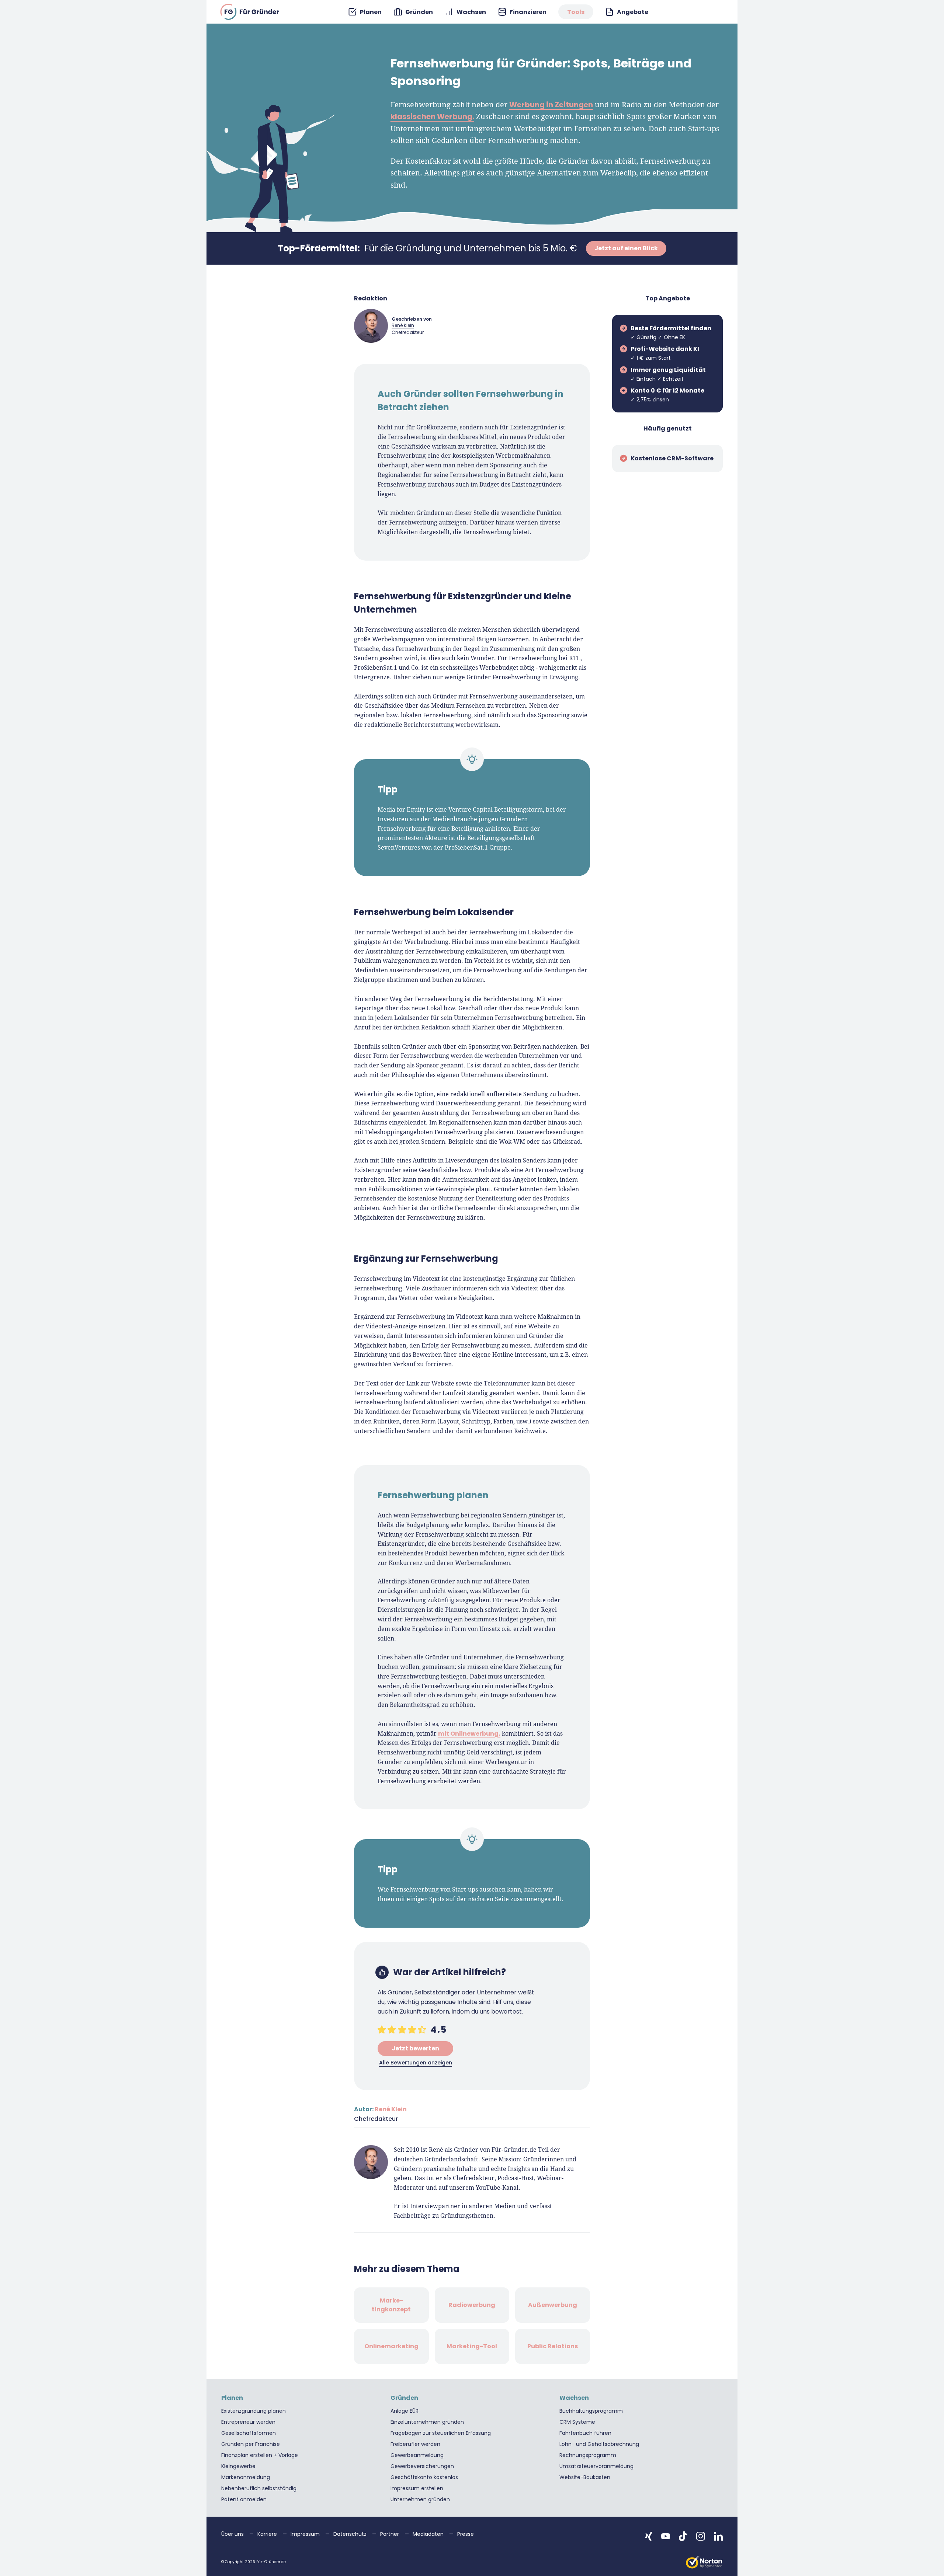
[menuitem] (365, 12)
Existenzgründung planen (254, 2411)
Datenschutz (351, 2534)
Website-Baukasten (585, 2477)
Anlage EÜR (405, 2411)
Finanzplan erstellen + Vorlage (260, 2455)
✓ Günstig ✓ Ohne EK (671, 332)
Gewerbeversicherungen (422, 2466)
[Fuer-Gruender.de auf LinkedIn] (718, 2536)
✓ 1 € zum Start (665, 353)
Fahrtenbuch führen (585, 2433)
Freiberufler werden (415, 2444)
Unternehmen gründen (420, 2499)
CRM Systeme (577, 2422)
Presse (466, 2534)
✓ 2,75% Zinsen (667, 395)
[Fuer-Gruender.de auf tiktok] (683, 2536)
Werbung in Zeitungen (551, 105)
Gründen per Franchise (251, 2444)
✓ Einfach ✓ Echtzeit (668, 374)
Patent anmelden (244, 2499)
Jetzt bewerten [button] (415, 2048)
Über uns (233, 2534)
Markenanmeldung (246, 2477)
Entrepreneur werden (248, 2422)
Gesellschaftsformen (249, 2433)
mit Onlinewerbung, (469, 1734)
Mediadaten (429, 2534)
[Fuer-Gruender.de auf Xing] (649, 2536)
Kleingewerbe (238, 2466)
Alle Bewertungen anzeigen (416, 2063)
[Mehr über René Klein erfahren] (371, 326)
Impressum (306, 2534)
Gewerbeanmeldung (417, 2455)
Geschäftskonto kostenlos (424, 2477)
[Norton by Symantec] (704, 2562)
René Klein (403, 325)
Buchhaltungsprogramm (591, 2411)
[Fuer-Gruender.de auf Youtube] (666, 2536)
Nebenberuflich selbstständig (259, 2488)
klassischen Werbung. (432, 116)
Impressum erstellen (417, 2488)
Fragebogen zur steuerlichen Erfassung (441, 2433)
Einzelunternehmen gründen (427, 2422)
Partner (390, 2534)
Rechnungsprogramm (588, 2455)
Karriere (268, 2534)
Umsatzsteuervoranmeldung (596, 2466)
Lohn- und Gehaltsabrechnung (599, 2444)
